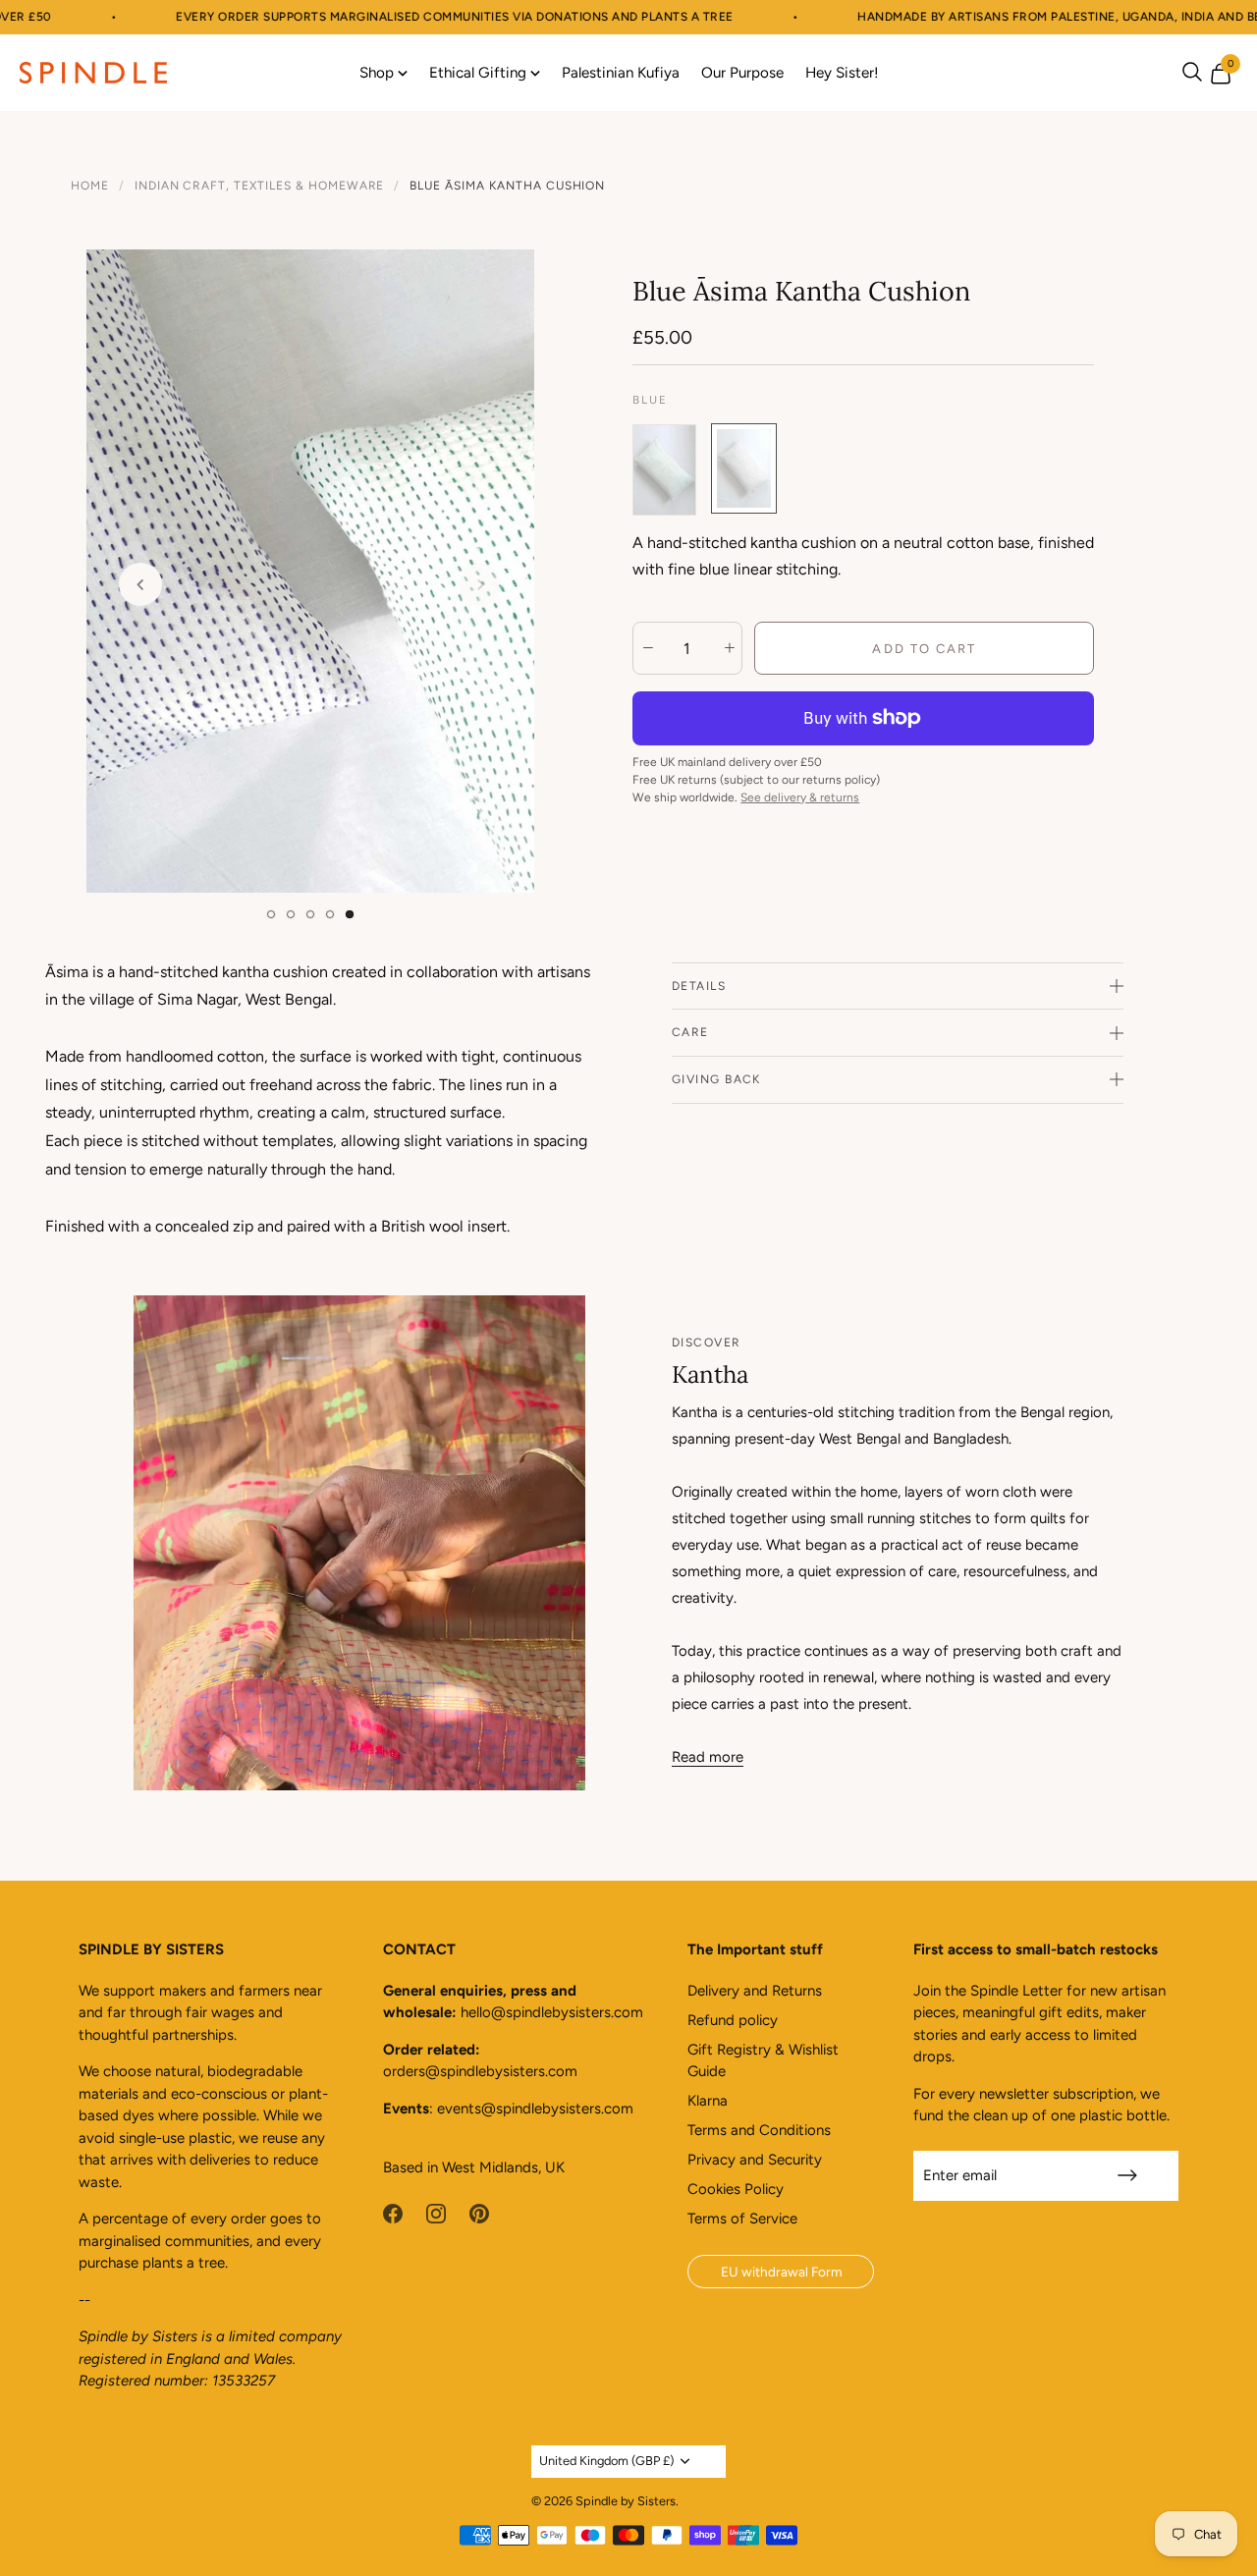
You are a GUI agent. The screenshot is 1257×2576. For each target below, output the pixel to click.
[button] (271, 914)
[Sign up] (1127, 2175)
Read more (708, 1757)
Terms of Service (742, 2219)
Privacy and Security (755, 2160)
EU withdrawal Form (781, 2272)
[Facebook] (393, 2213)
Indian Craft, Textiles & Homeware (260, 186)
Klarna (708, 2101)
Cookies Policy (736, 2189)
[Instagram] (436, 2213)
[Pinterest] (479, 2213)
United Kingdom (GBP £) (606, 2461)
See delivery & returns (800, 797)
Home (90, 186)
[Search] (1192, 72)
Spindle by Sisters (626, 2501)
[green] (664, 470)
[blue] (744, 470)
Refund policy (733, 2020)
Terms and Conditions (759, 2130)
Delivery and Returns (755, 1991)
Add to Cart (924, 649)
